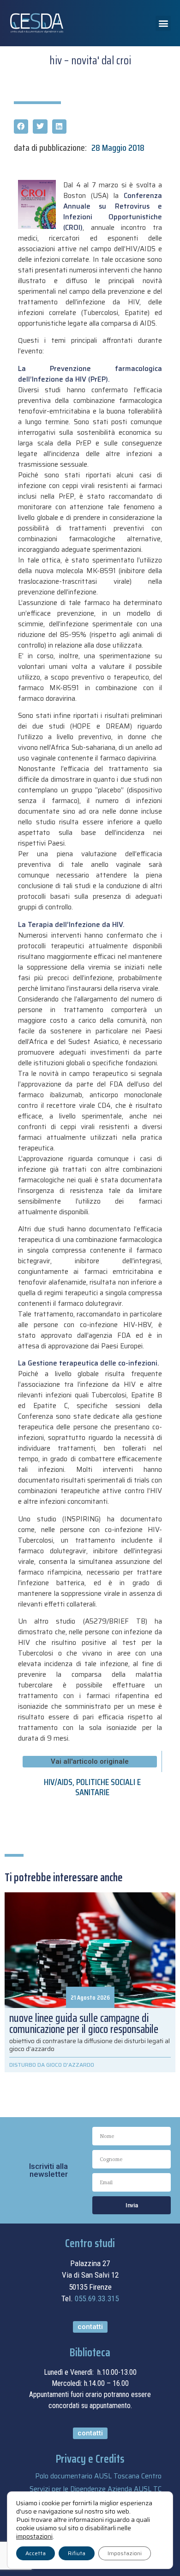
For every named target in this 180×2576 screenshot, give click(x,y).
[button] (163, 23)
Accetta (36, 2553)
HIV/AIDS (58, 1782)
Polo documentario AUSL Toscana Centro (98, 2476)
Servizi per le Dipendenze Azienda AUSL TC (96, 2489)
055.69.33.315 (97, 2298)
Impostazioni (125, 2553)
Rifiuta (77, 2553)
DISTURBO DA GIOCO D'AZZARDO (52, 2065)
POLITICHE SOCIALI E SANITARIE (108, 1787)
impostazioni (34, 2536)
